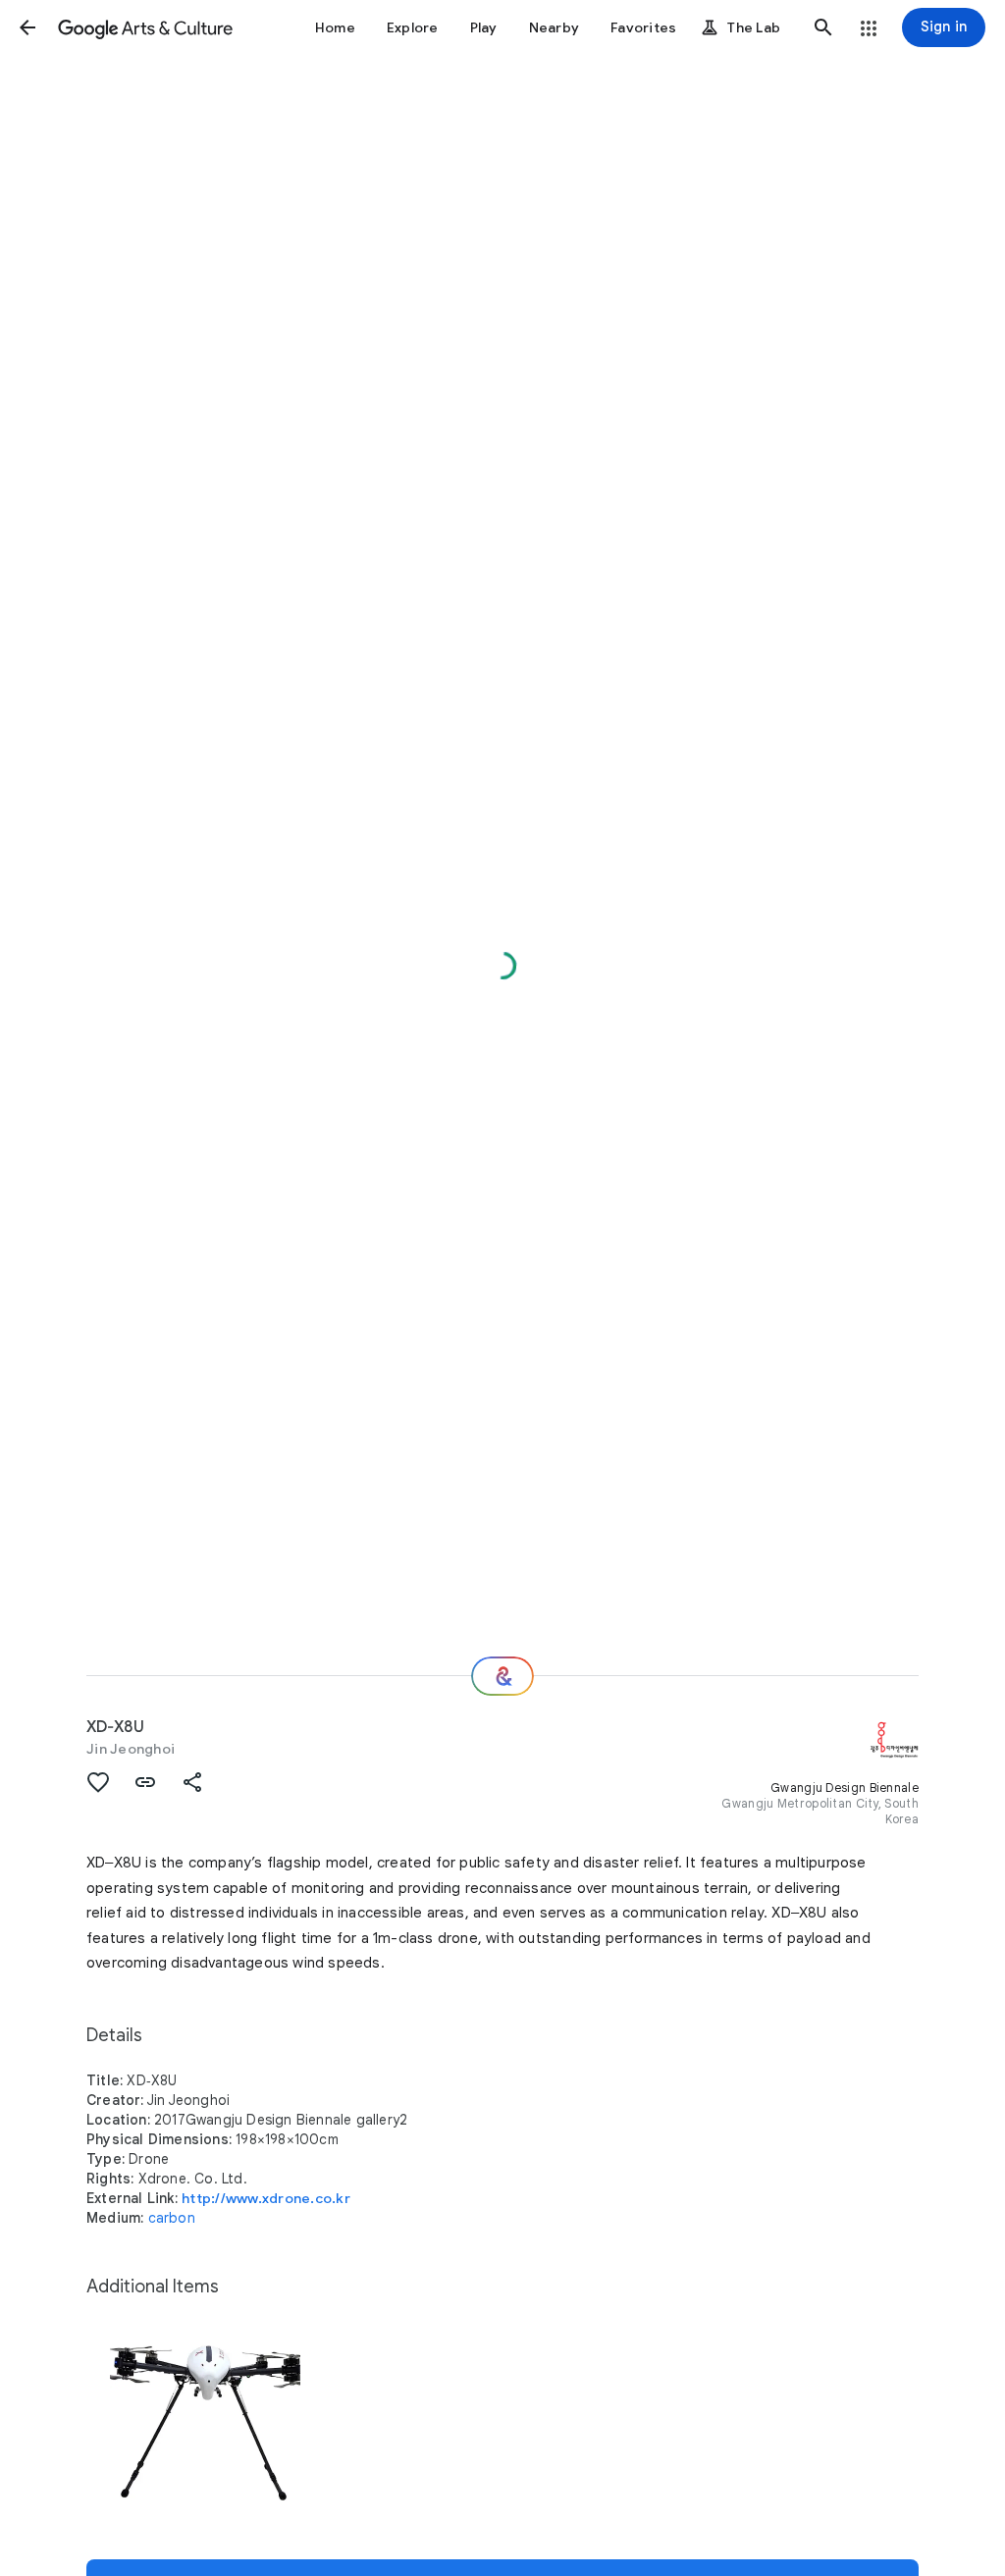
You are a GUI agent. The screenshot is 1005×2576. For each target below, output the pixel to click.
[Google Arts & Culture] (145, 27)
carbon (172, 2218)
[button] (27, 27)
